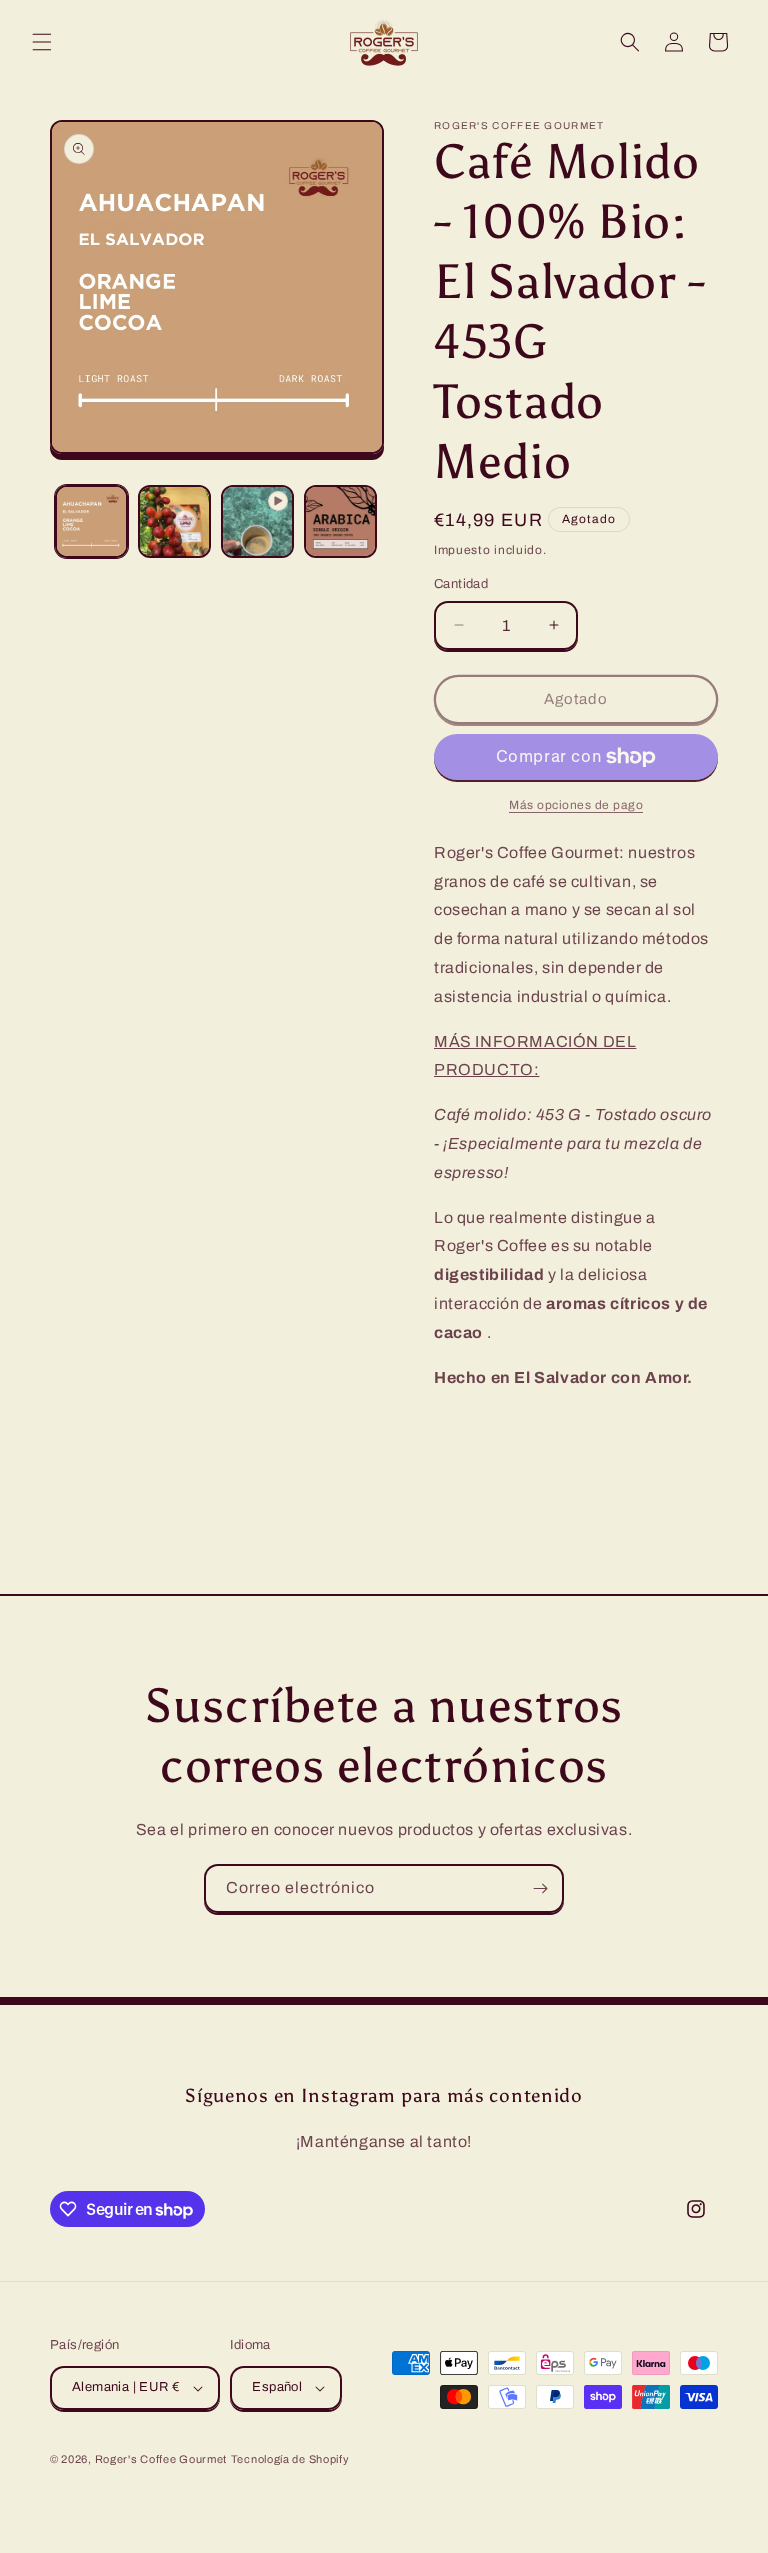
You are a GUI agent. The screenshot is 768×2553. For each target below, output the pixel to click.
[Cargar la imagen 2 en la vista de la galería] (174, 521)
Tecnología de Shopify (290, 2459)
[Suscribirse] (540, 1888)
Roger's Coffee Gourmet (161, 2459)
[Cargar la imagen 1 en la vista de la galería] (91, 521)
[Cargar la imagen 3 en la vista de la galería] (340, 521)
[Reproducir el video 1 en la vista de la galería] (257, 521)
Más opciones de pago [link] (576, 805)
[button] (42, 42)
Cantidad (461, 584)
